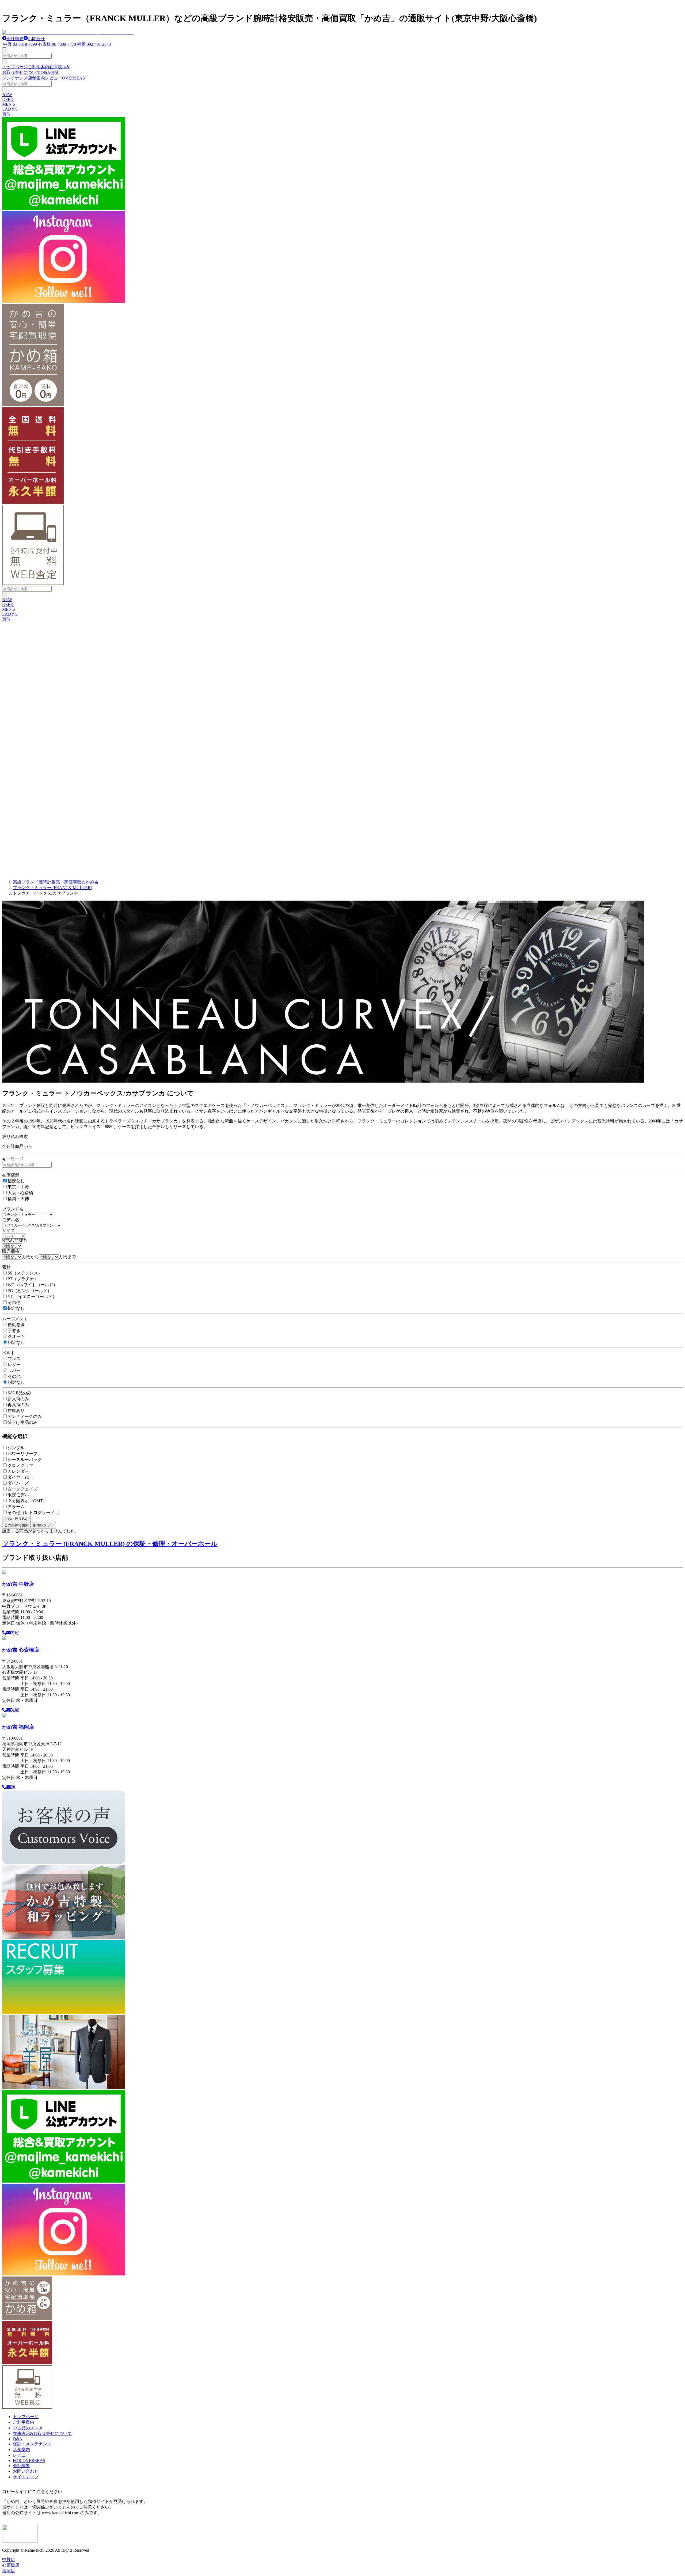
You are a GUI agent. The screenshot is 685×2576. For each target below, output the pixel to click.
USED (8, 99)
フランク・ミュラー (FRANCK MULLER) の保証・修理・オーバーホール (110, 1544)
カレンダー (18, 1471)
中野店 (9, 2560)
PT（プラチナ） (23, 1279)
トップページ (15, 67)
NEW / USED (14, 1241)
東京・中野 (18, 1187)
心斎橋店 (11, 2565)
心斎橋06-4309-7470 (57, 44)
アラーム (16, 1507)
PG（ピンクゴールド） (30, 1291)
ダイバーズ (18, 1483)
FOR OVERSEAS (29, 2461)
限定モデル (18, 1495)
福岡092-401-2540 (94, 44)
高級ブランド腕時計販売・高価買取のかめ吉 (56, 882)
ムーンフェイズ (22, 1489)
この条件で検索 (16, 1525)
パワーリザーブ (22, 1454)
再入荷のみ (18, 1405)
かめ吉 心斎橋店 (21, 1650)
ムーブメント (15, 1319)
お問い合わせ (26, 2471)
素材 (6, 1267)
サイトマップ (26, 2477)
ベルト (9, 1353)
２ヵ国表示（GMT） (27, 1501)
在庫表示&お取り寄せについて (42, 2433)
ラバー (14, 1370)
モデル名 (11, 1220)
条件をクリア (43, 1525)
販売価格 (11, 1251)
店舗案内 (36, 78)
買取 (6, 114)
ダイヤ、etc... (20, 1477)
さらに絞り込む (16, 1519)
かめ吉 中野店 (18, 1584)
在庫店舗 (11, 1175)
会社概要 (15, 39)
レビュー (54, 78)
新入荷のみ (18, 1399)
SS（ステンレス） (25, 1273)
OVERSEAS (73, 78)
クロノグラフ (20, 1465)
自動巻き (16, 1325)
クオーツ (16, 1336)
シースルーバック (25, 1460)
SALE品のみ (19, 1393)
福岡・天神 (18, 1199)
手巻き (14, 1331)
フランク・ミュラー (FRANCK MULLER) (52, 888)
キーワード (13, 1159)
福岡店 (9, 2571)
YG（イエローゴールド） (32, 1297)
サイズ (9, 1230)
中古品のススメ (28, 2428)
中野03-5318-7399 (20, 44)
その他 (14, 1302)
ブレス (14, 1359)
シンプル (16, 1448)
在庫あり (16, 1411)
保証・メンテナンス (32, 2444)
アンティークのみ (25, 1416)
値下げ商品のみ (22, 1422)
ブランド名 (13, 1209)
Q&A (45, 72)
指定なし (16, 1181)
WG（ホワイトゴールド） (33, 1285)
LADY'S (10, 109)
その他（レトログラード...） (35, 1513)
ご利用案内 (39, 67)
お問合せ (36, 39)
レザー (14, 1365)
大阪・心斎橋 (20, 1193)
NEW (7, 95)
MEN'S (9, 104)
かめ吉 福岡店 (18, 1727)
